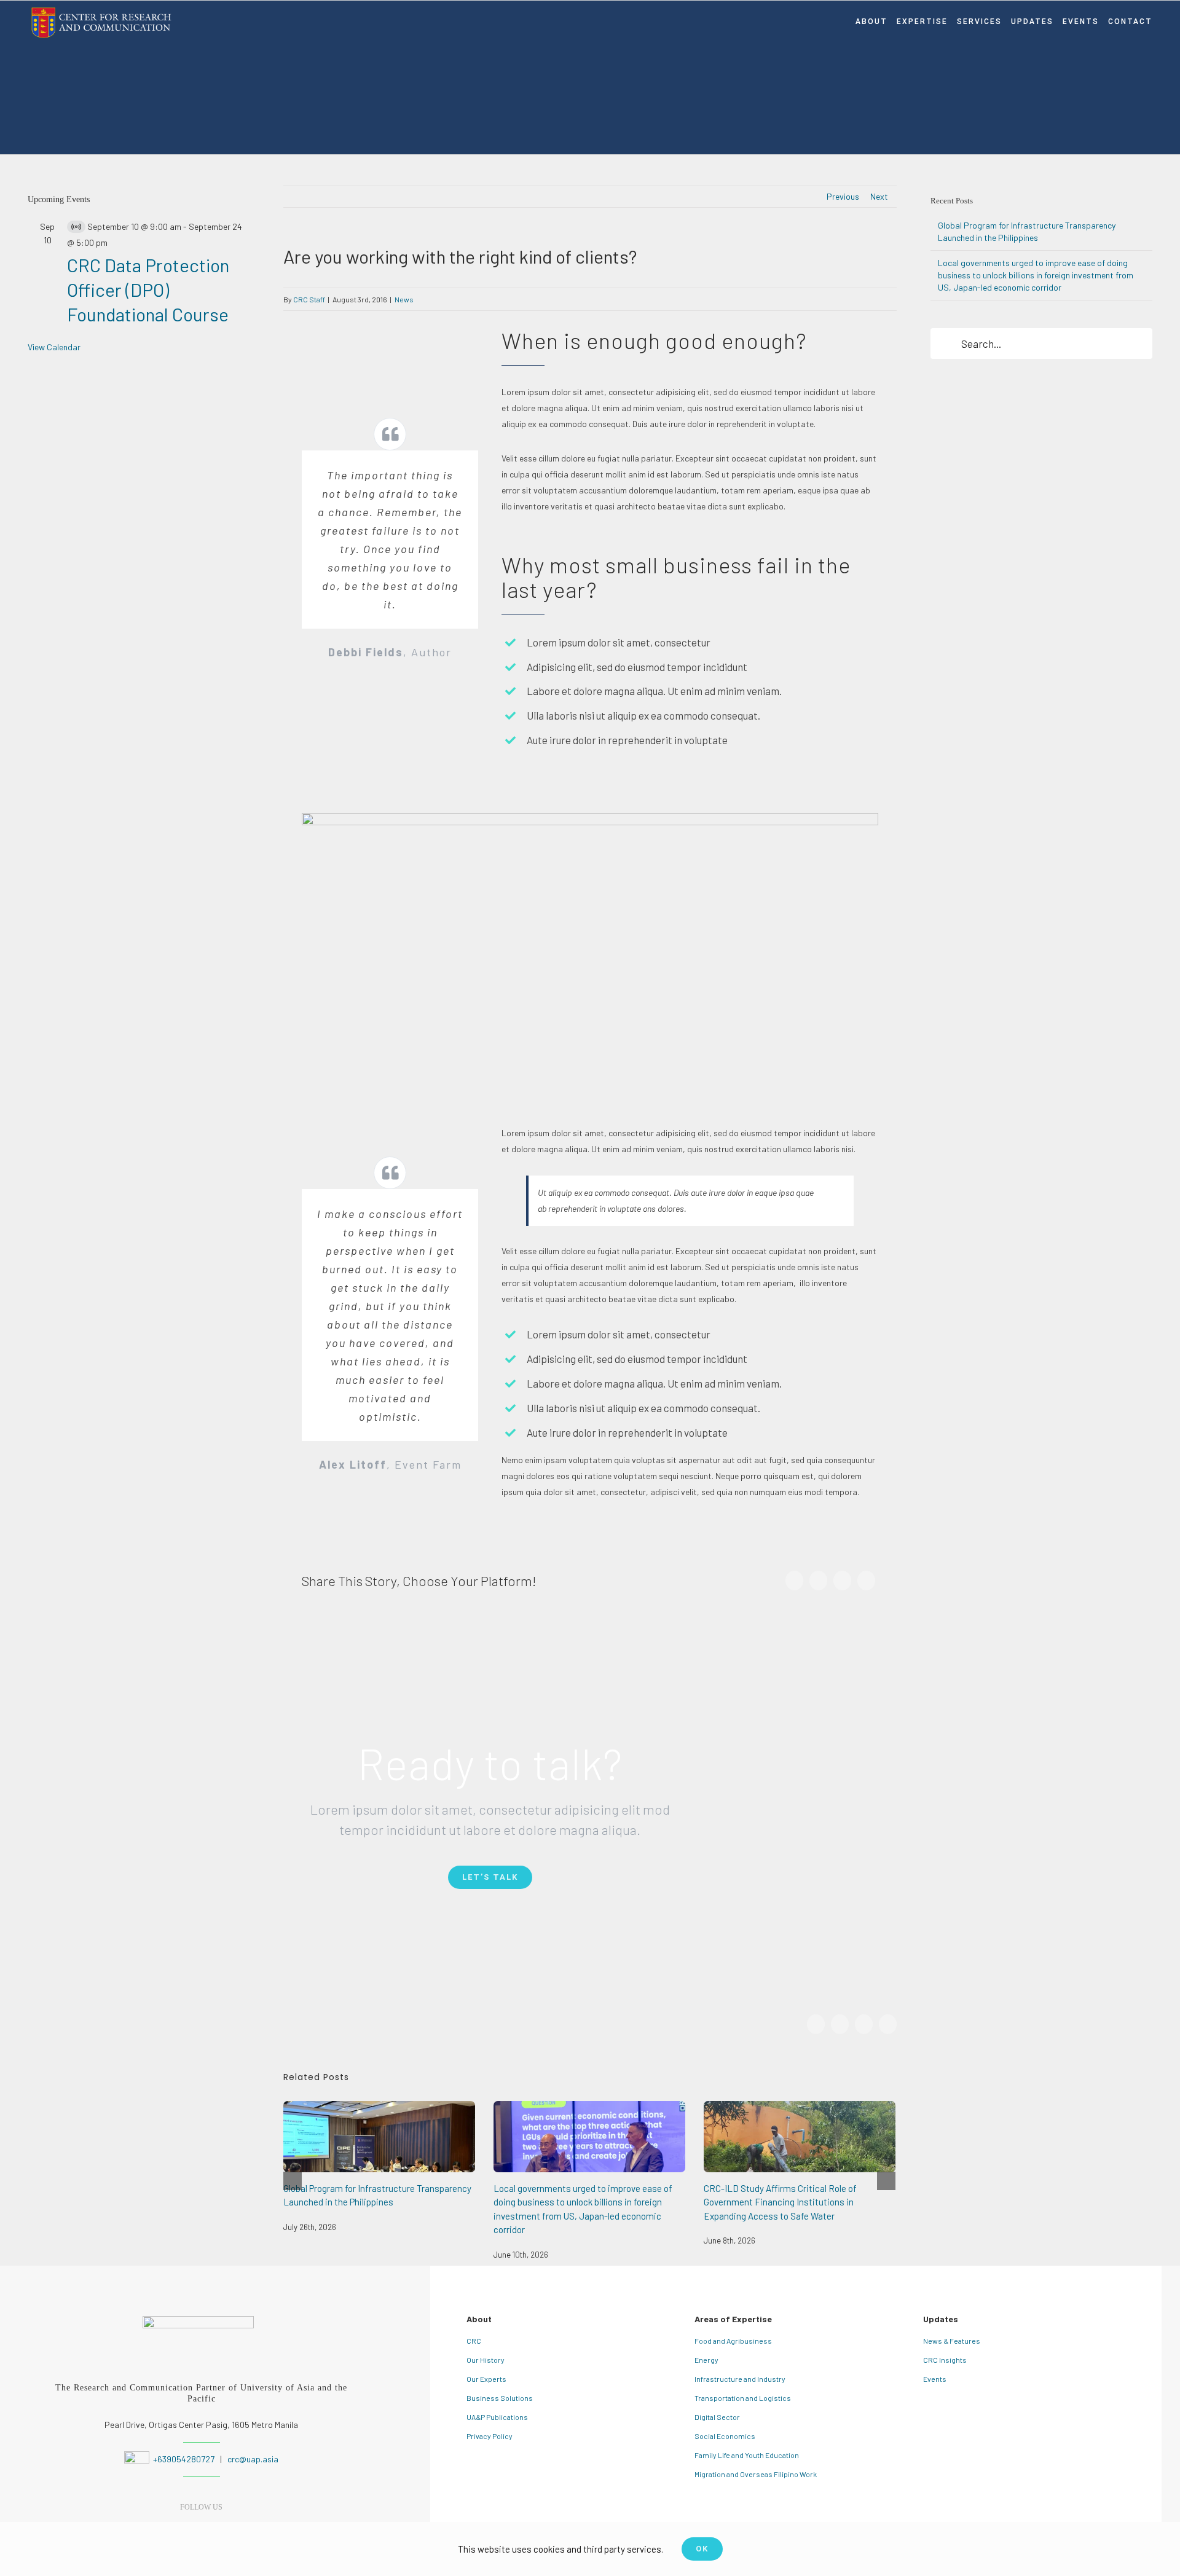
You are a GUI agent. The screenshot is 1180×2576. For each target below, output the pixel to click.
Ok (702, 2549)
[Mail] (866, 1581)
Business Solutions (500, 2398)
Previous (843, 196)
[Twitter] (818, 1581)
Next (879, 196)
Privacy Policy (490, 2436)
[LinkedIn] (842, 1581)
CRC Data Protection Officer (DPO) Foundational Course (148, 289)
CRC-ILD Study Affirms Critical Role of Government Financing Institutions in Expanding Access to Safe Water (799, 2136)
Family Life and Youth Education (747, 2455)
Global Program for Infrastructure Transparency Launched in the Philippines (379, 2136)
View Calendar (54, 347)
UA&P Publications (497, 2417)
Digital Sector (717, 2417)
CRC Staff (309, 299)
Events (935, 2379)
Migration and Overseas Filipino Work (756, 2474)
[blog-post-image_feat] (590, 821)
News (404, 299)
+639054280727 (183, 2459)
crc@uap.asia (253, 2459)
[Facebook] (794, 1581)
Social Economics (725, 2436)
